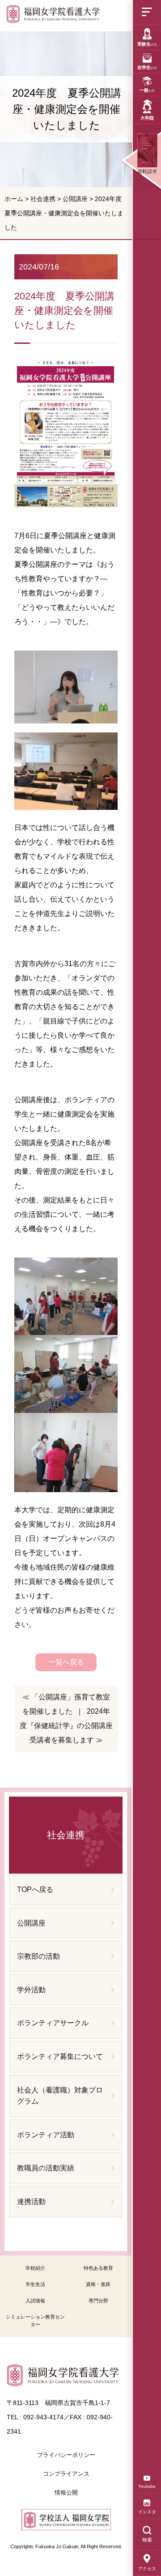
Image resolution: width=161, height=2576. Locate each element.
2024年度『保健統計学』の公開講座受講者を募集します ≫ (66, 1726)
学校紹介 (35, 2268)
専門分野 (98, 2301)
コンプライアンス (66, 2474)
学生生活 (35, 2284)
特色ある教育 (98, 2268)
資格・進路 (98, 2284)
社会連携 (43, 199)
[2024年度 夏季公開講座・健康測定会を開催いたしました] (53, 16)
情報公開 (66, 2493)
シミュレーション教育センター (35, 2321)
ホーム (14, 199)
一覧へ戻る (66, 1662)
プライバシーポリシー (66, 2455)
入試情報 (35, 2301)
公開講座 (75, 199)
